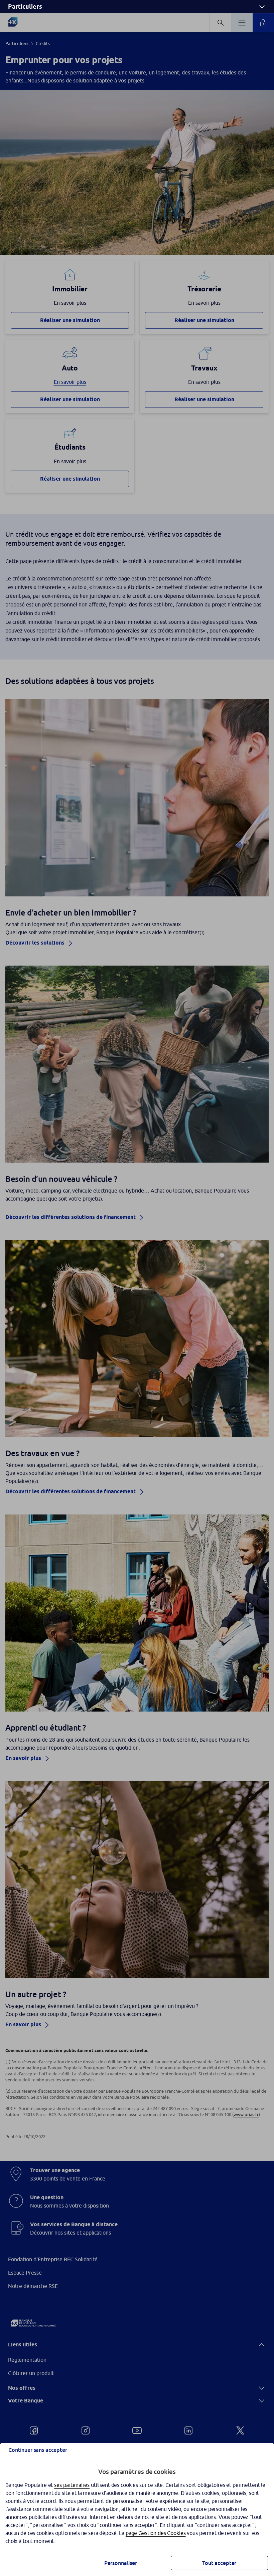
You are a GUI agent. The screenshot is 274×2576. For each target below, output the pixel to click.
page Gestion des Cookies (156, 2533)
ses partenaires (72, 2485)
